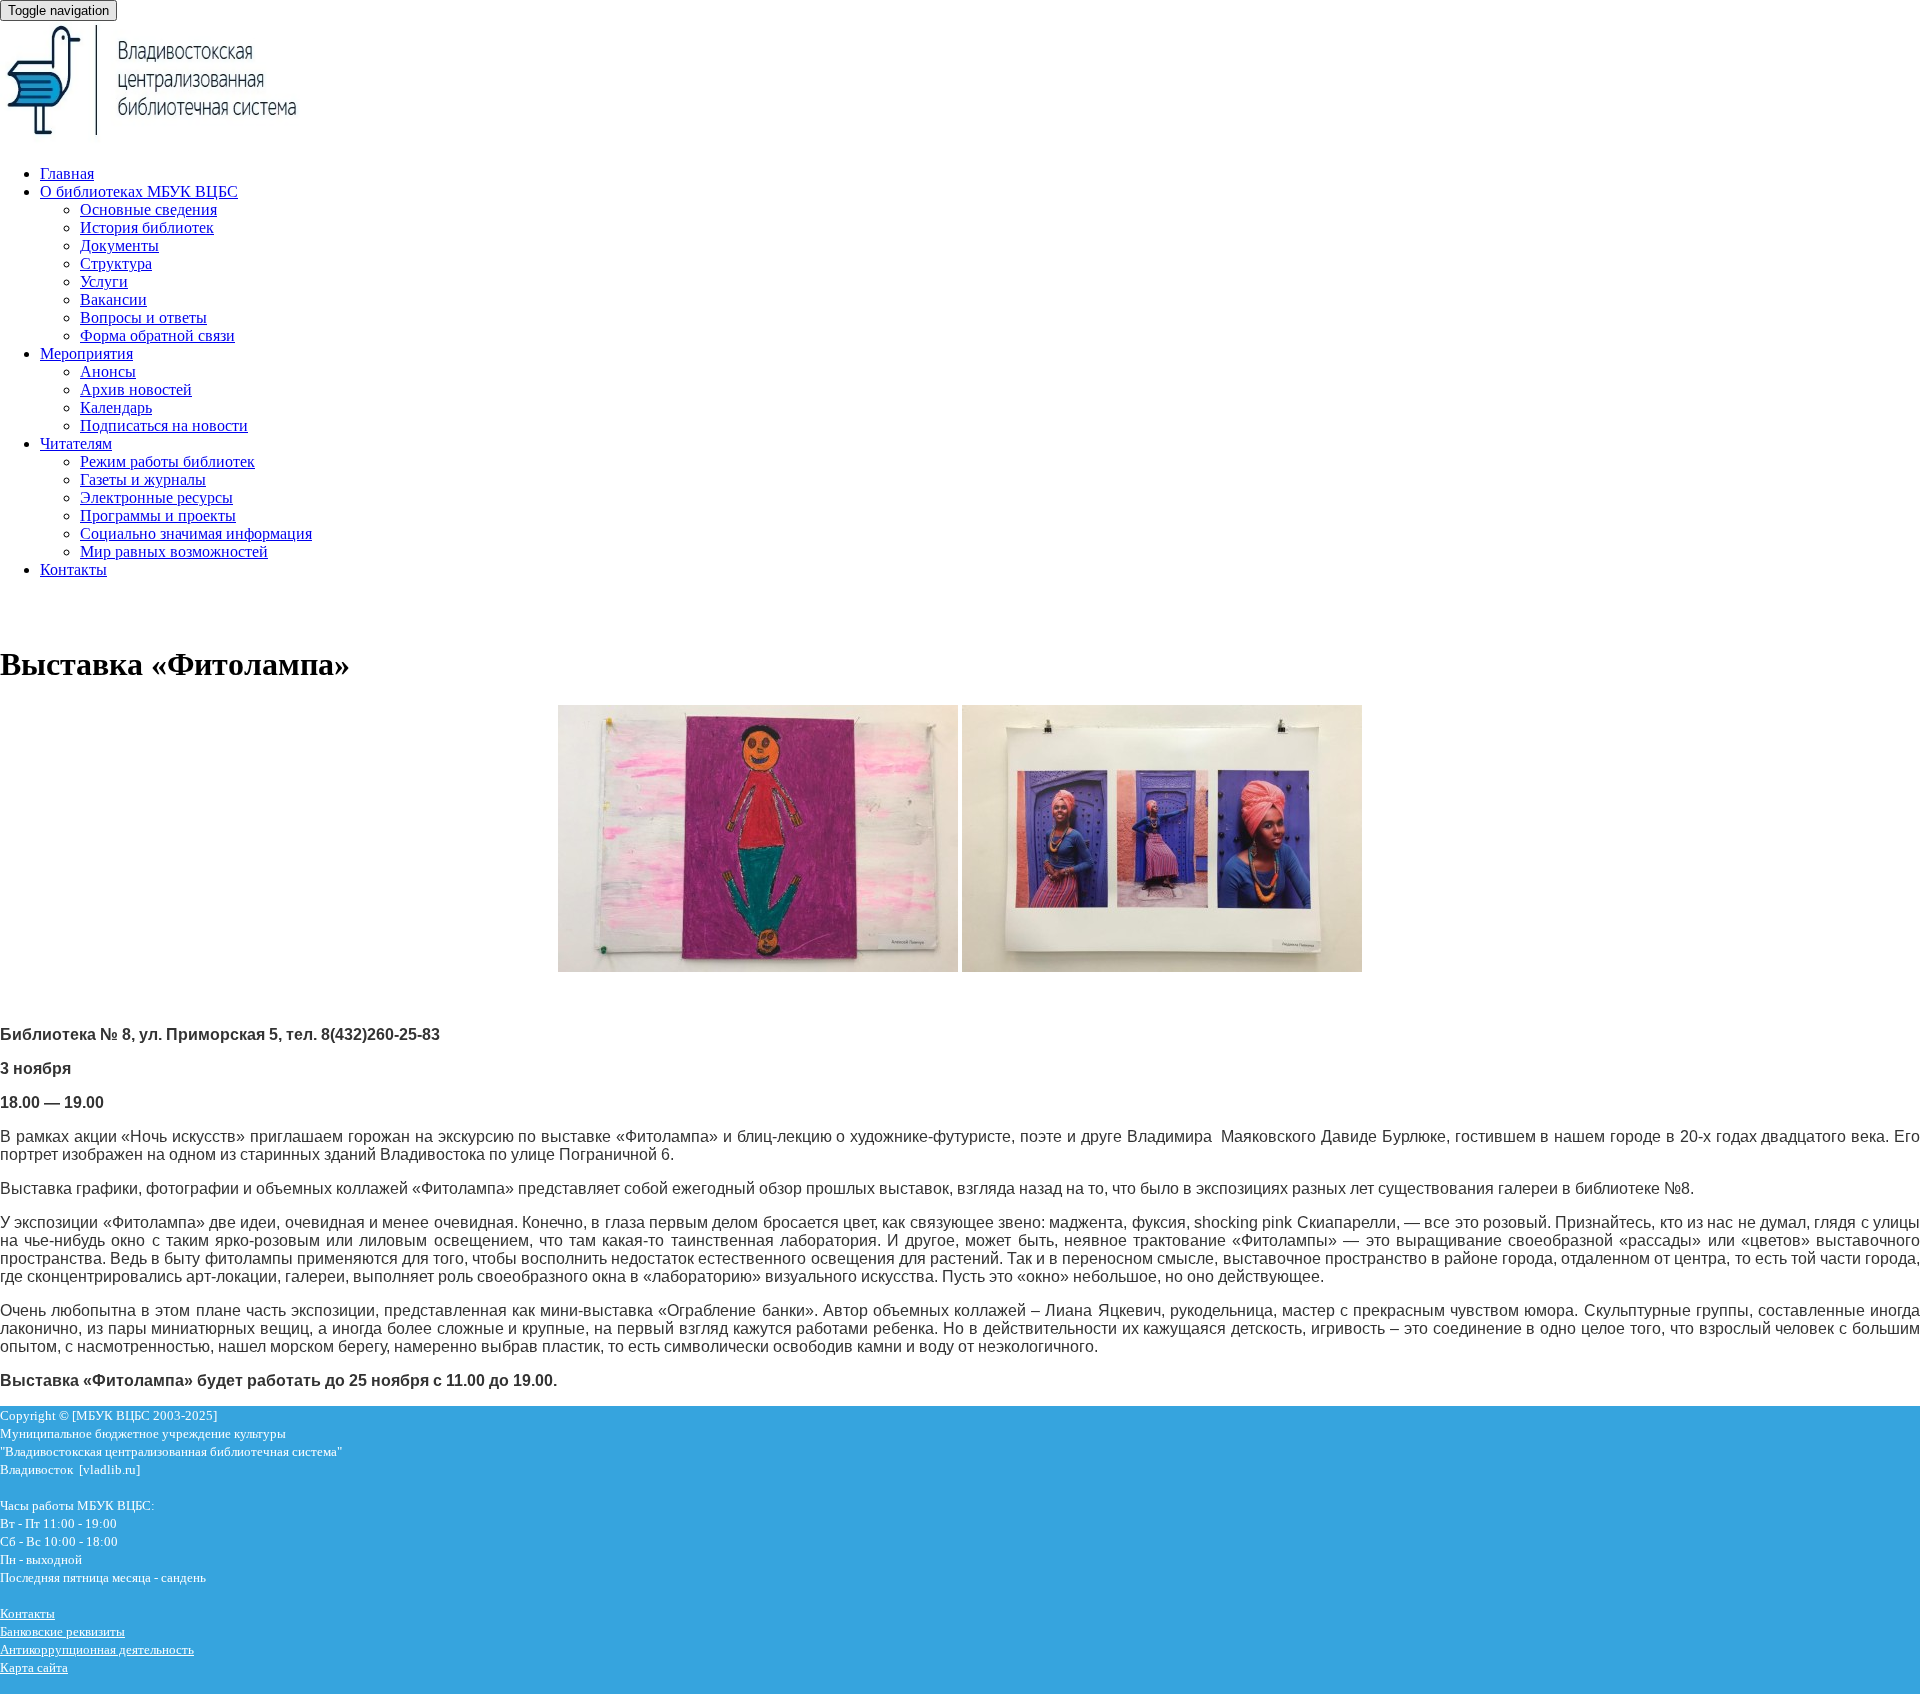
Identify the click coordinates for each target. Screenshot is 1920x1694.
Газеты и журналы (143, 479)
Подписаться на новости (164, 425)
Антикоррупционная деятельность (97, 1649)
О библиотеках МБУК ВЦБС (139, 191)
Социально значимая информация (196, 533)
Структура (116, 263)
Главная (67, 173)
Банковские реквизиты (62, 1631)
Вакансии (113, 299)
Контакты (73, 569)
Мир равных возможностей (174, 551)
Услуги (104, 281)
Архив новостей (136, 389)
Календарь (116, 407)
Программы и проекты (158, 515)
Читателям (76, 443)
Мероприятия (86, 353)
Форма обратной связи (157, 335)
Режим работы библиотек (167, 461)
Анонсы (108, 371)
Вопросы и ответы (143, 317)
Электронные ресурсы (156, 497)
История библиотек (147, 227)
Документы (119, 245)
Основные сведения (148, 209)
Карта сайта (34, 1667)
